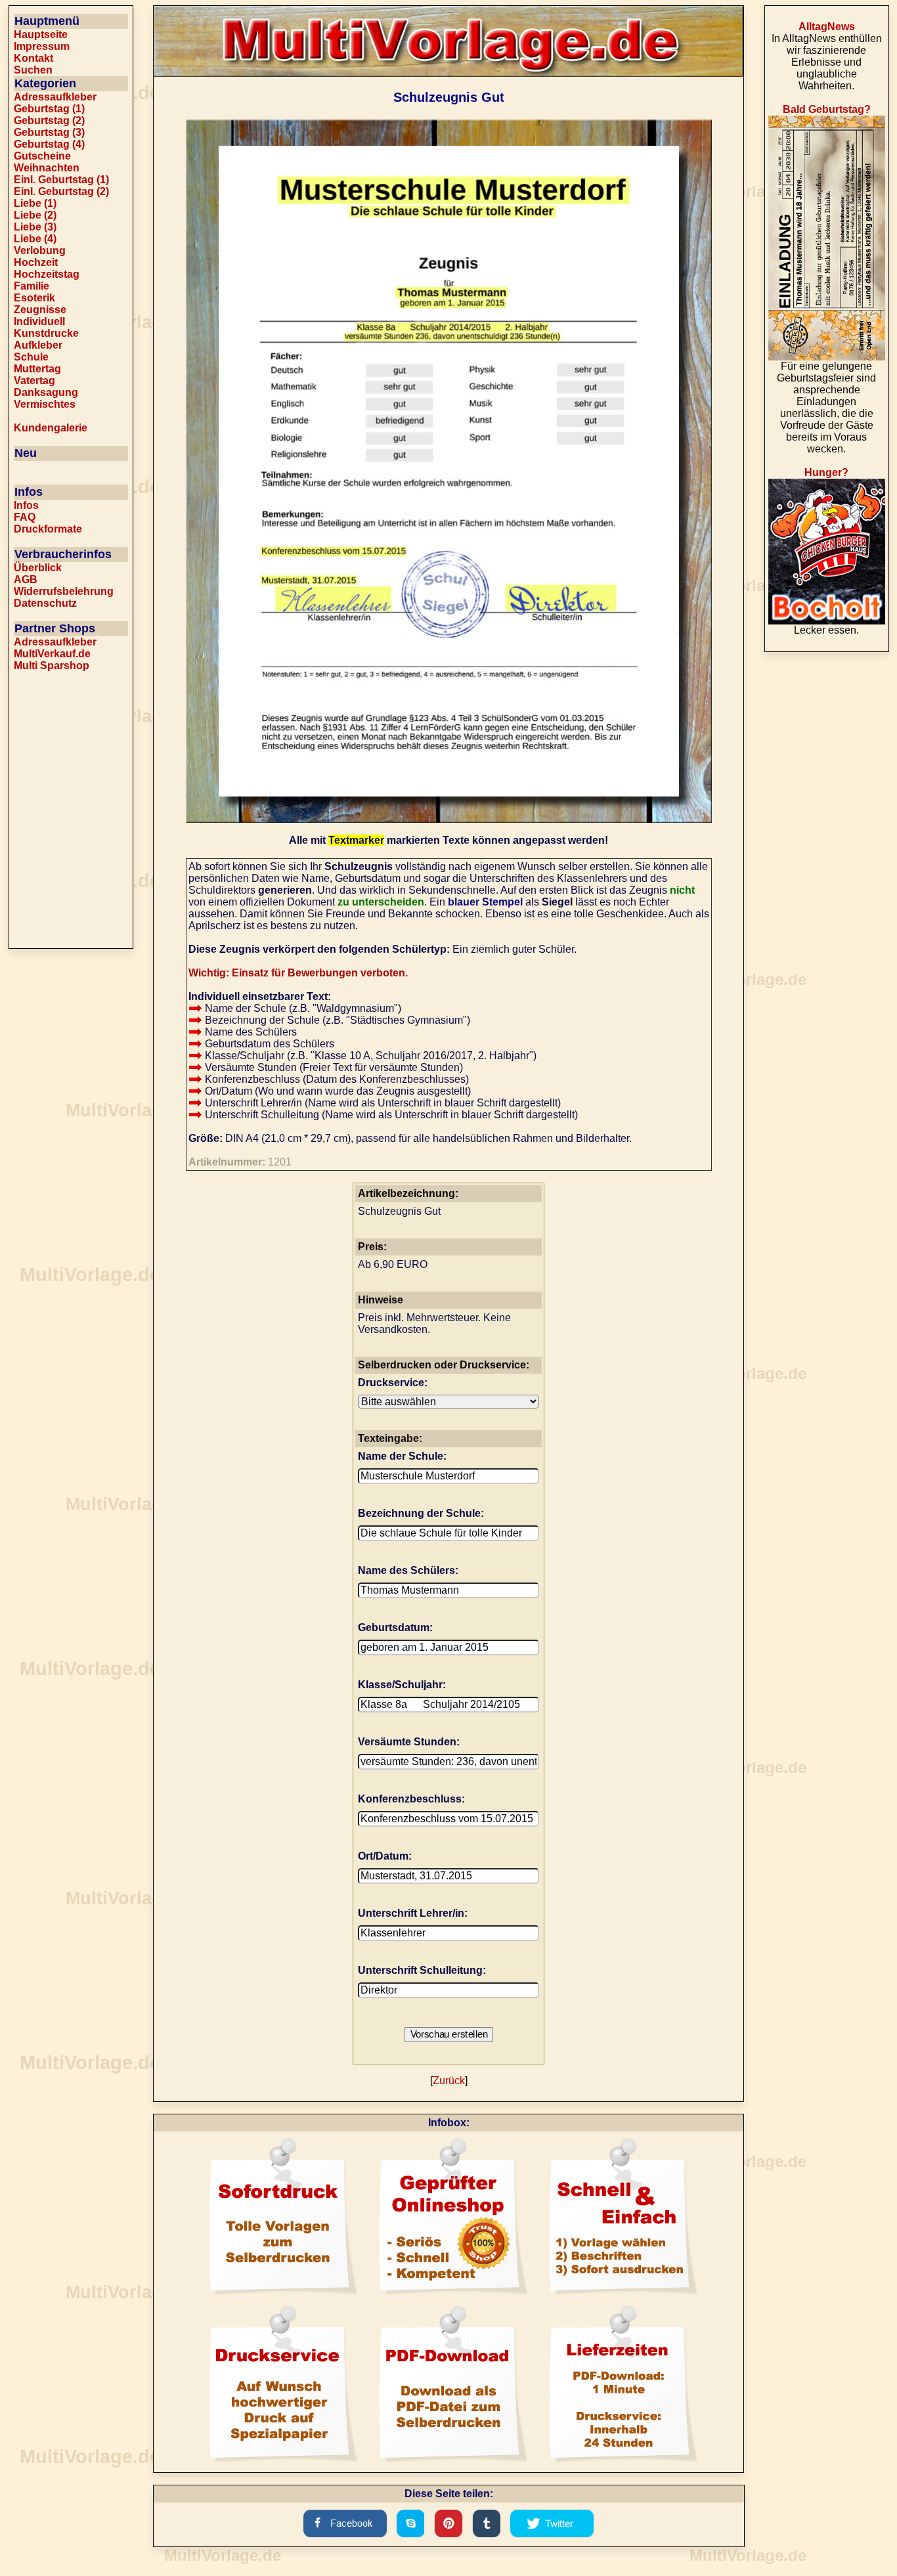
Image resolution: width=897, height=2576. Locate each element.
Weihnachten (47, 168)
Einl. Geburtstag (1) (61, 180)
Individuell (39, 321)
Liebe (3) (35, 227)
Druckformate (48, 529)
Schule (31, 357)
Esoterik (34, 298)
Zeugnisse (40, 310)
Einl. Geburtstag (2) (61, 191)
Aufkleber (38, 345)
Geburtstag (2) (49, 120)
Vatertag (34, 381)
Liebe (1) (35, 203)
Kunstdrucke (46, 333)
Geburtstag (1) (49, 109)
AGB (26, 579)
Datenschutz (45, 603)
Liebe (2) (35, 215)
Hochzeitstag (47, 274)
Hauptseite (41, 34)
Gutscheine (42, 156)
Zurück (449, 2081)
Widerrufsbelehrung (64, 591)
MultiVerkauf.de (52, 654)
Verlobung (40, 251)
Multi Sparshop (52, 666)
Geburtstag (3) (49, 132)
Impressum (42, 46)
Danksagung (46, 392)
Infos (26, 505)
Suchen (33, 70)
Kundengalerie (51, 428)
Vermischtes (45, 404)
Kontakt (33, 58)
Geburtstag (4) (49, 144)
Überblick (38, 568)
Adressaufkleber (55, 97)
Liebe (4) (35, 239)
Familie (32, 286)
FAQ (25, 517)
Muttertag (37, 369)
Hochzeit (36, 262)
